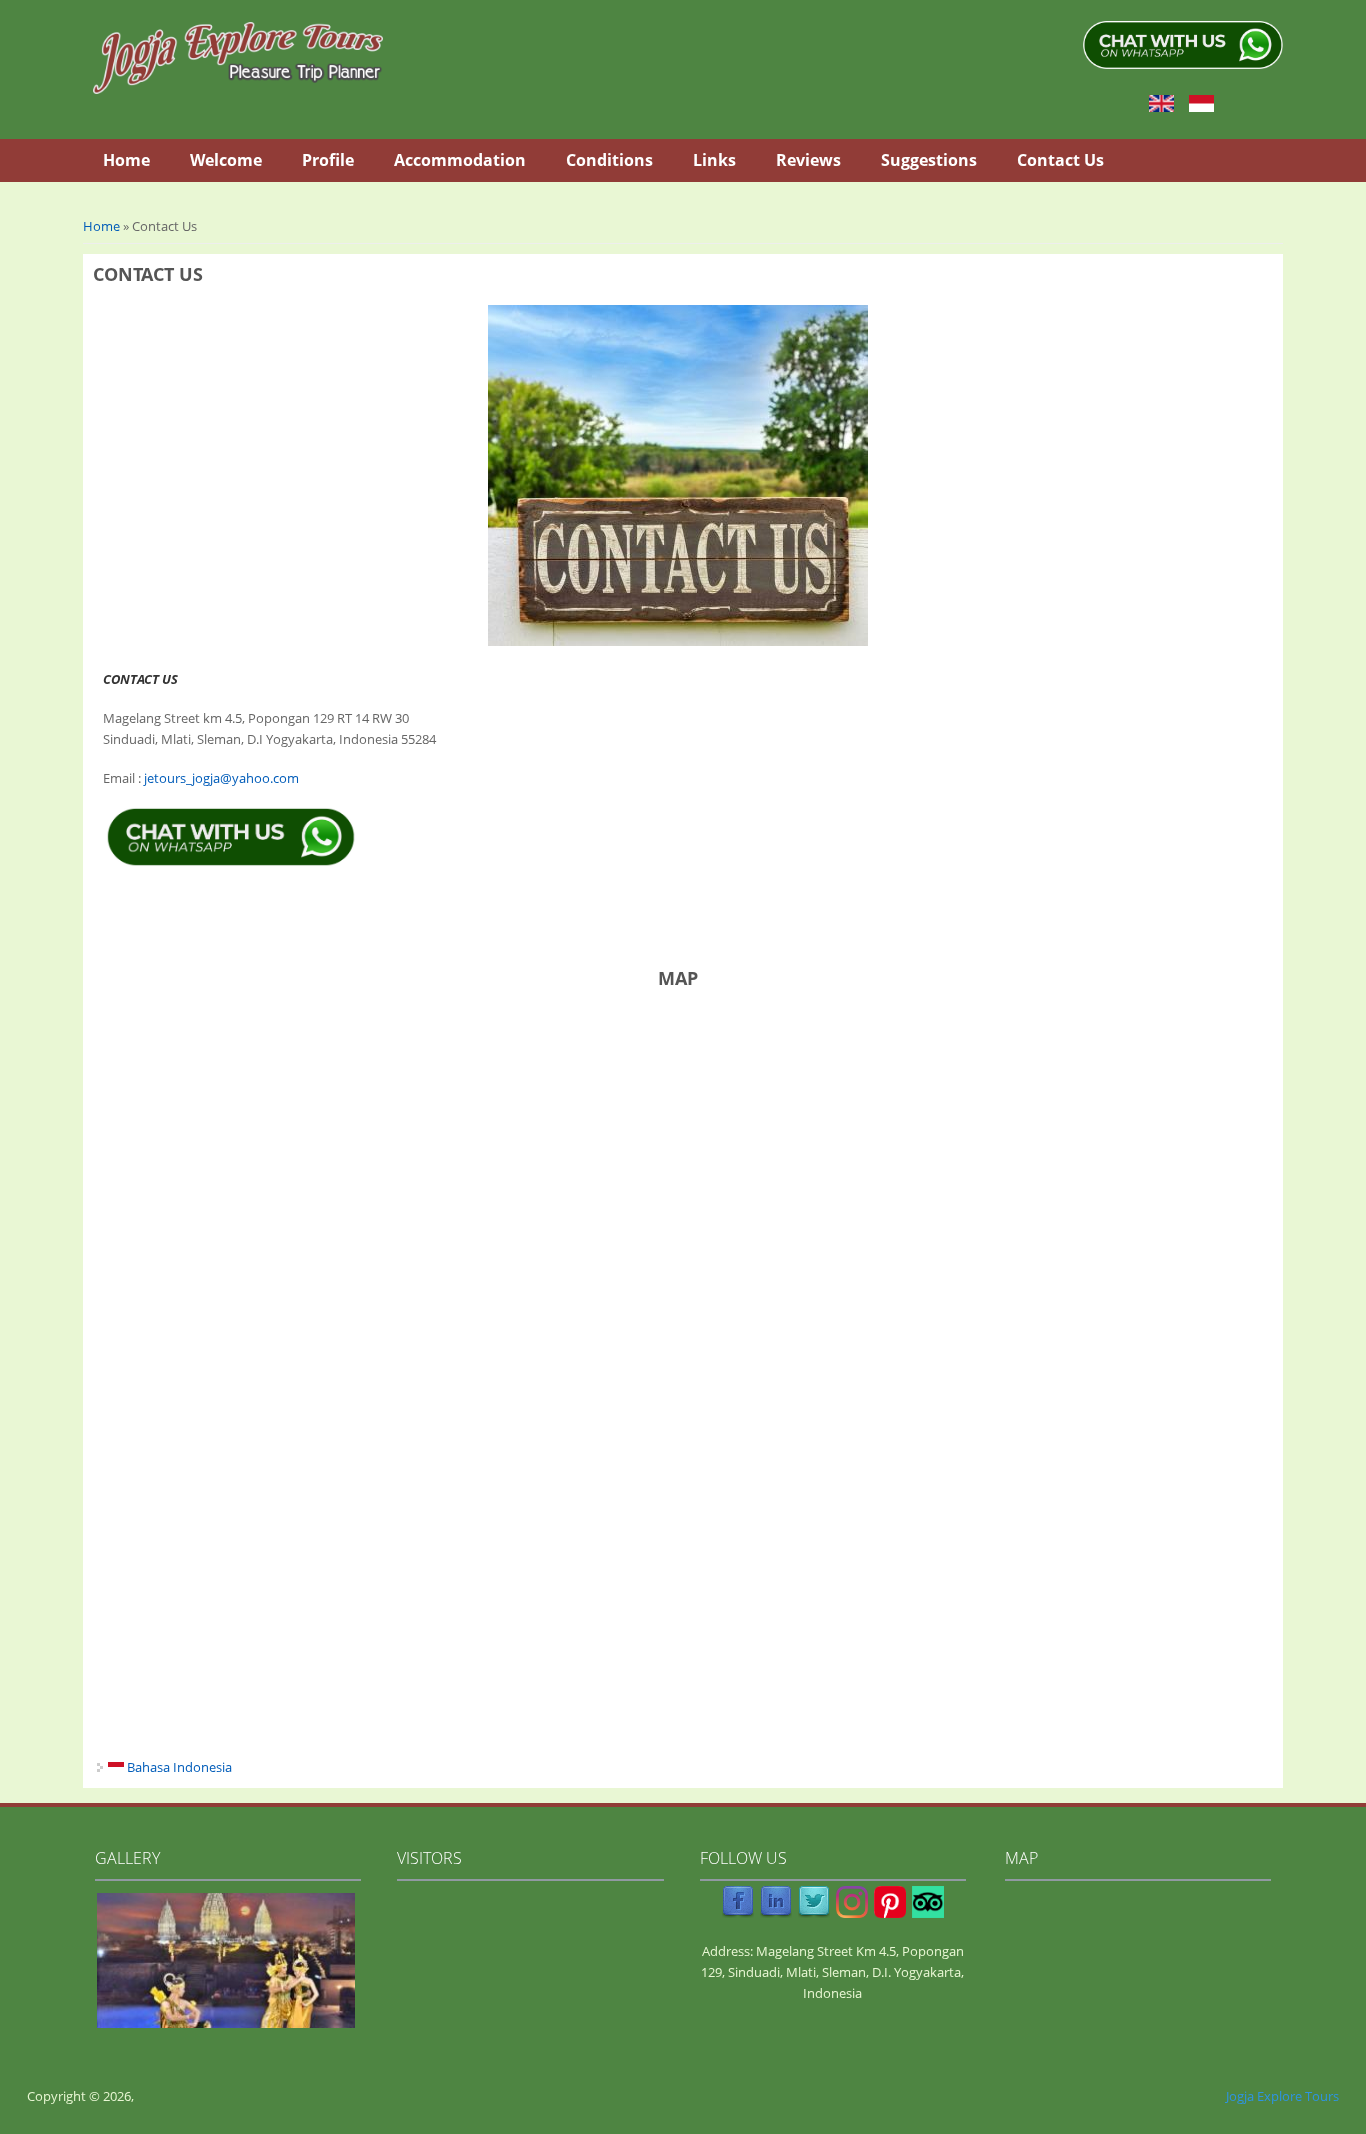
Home (126, 160)
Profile (328, 160)
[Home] (238, 58)
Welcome (226, 160)
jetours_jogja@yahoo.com (221, 778)
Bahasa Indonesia (178, 1767)
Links (714, 160)
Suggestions (929, 160)
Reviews (808, 160)
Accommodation (460, 160)
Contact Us (1060, 160)
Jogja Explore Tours (1282, 2096)
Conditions (609, 160)
